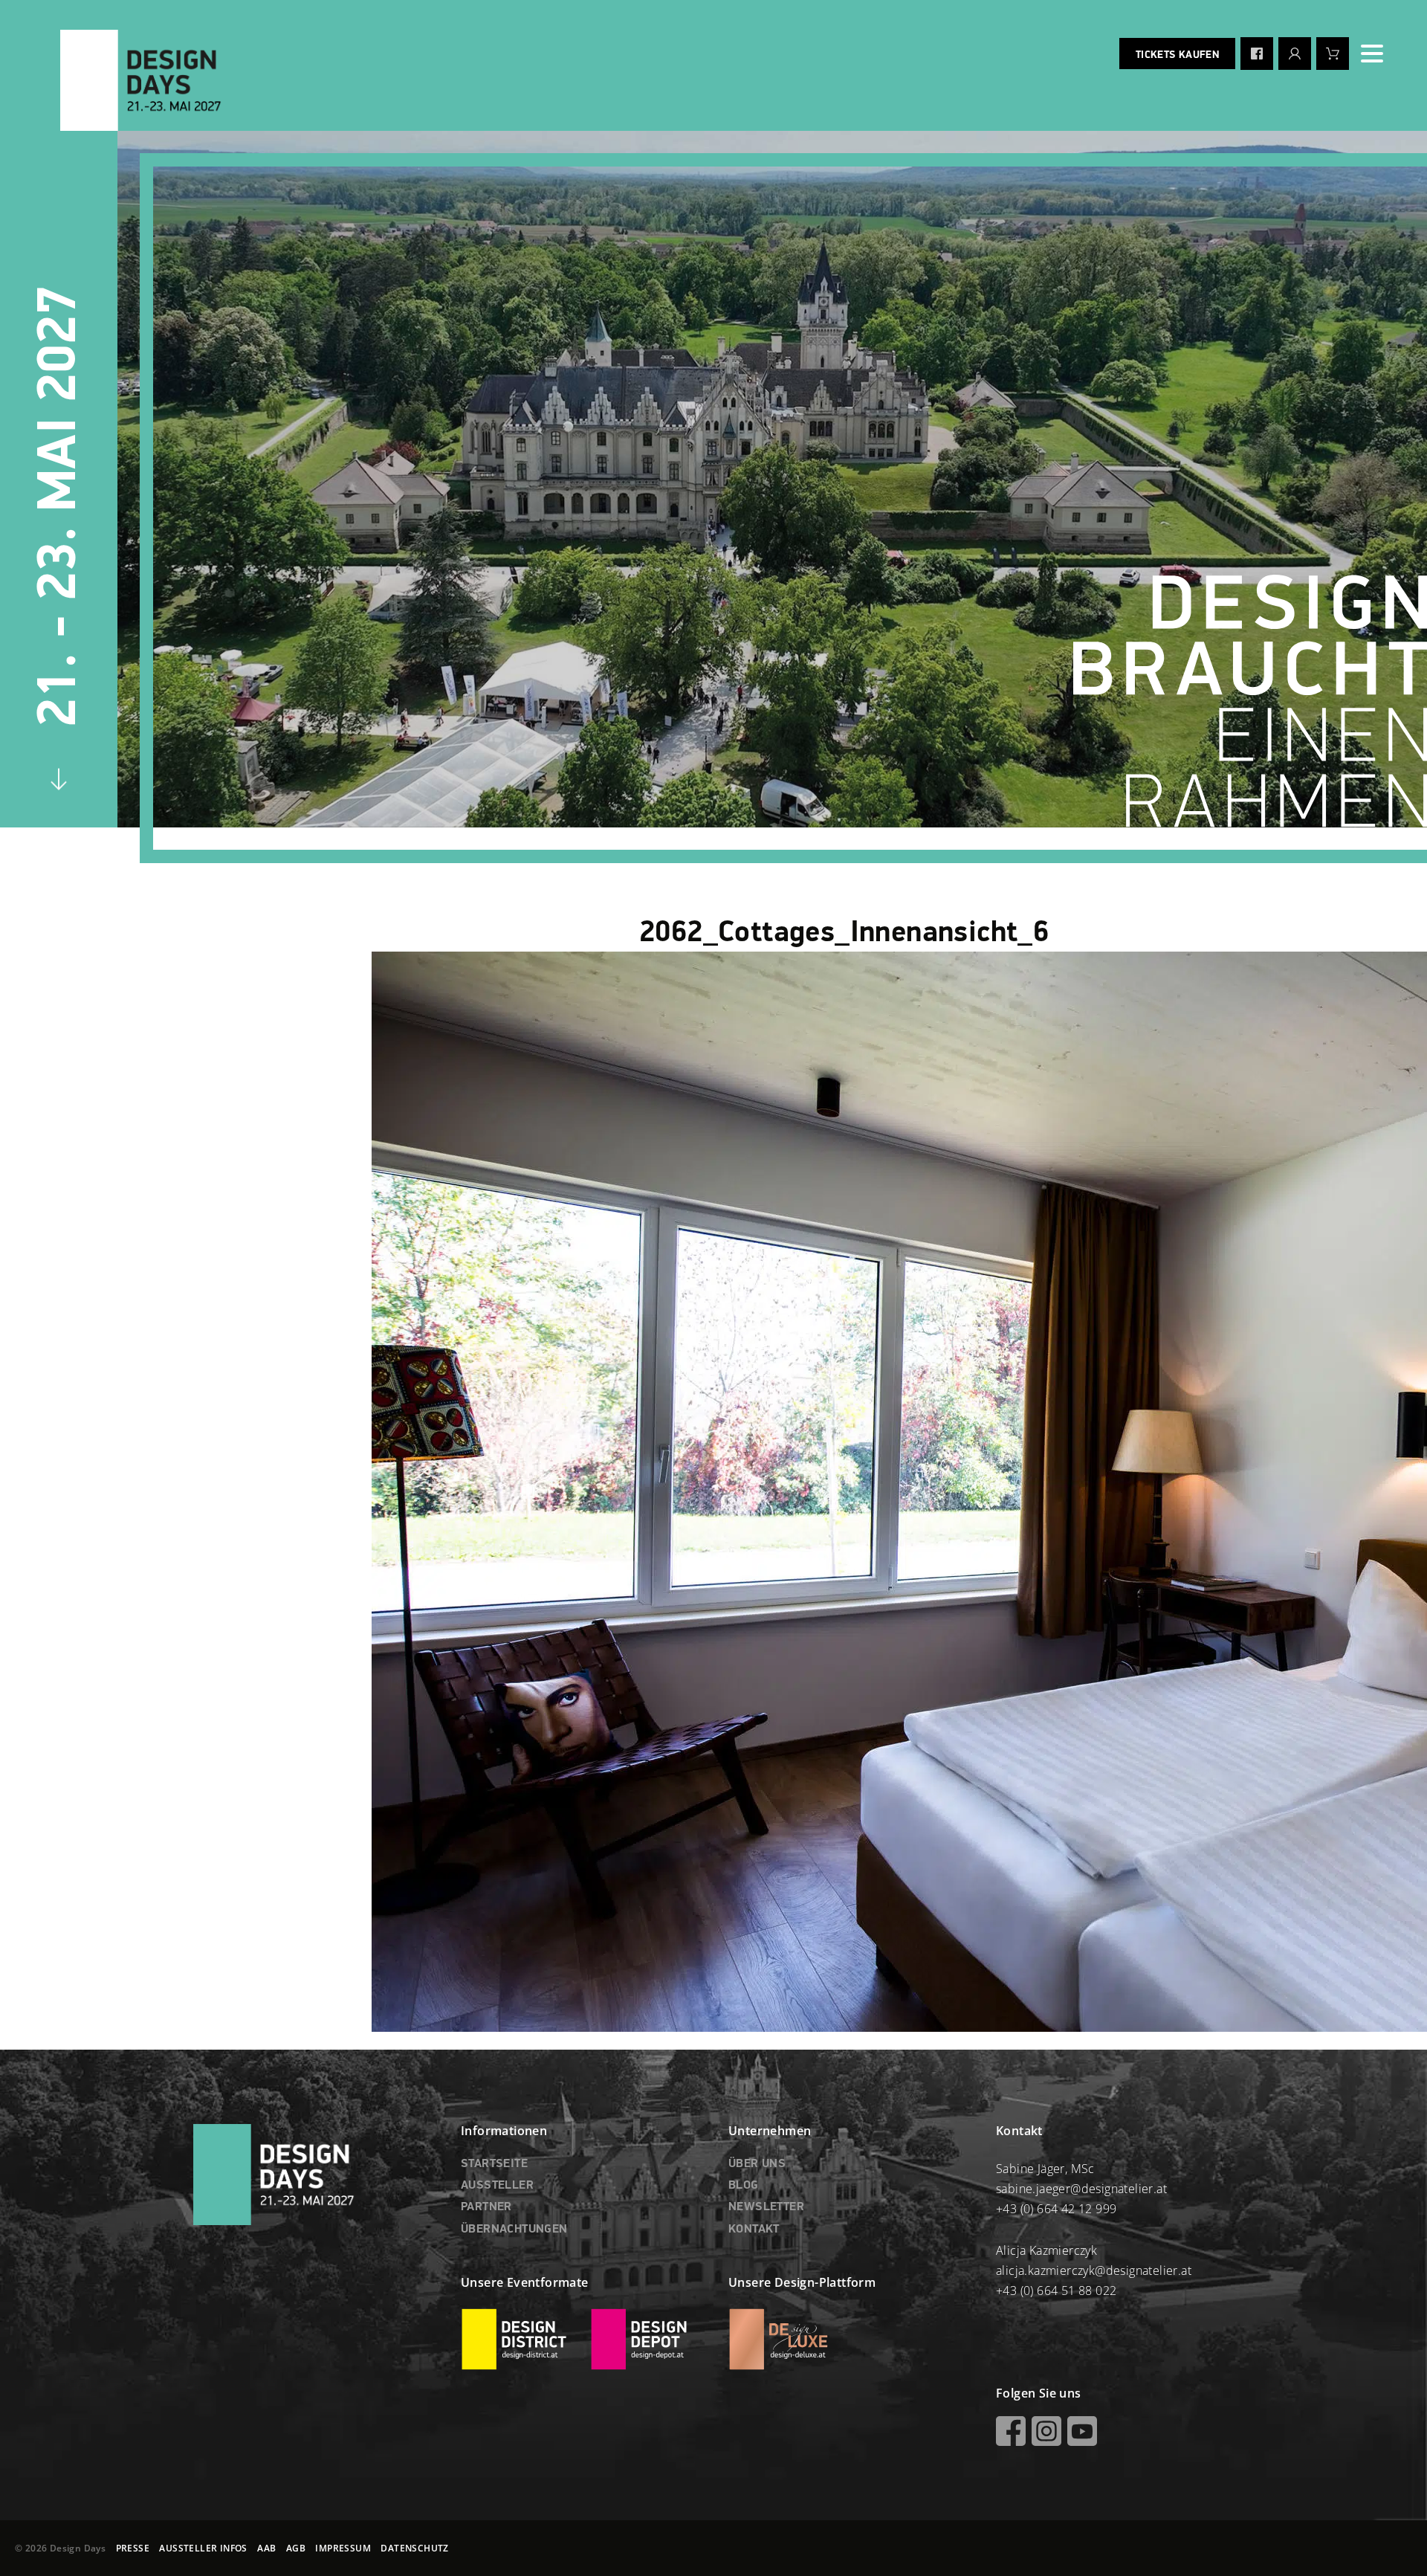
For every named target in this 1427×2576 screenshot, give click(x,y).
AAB (266, 2548)
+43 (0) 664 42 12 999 (1056, 2209)
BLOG (744, 2186)
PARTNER (486, 2207)
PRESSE (133, 2548)
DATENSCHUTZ (414, 2548)
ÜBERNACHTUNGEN (514, 2230)
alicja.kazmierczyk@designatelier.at (1094, 2270)
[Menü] (1372, 54)
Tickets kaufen (1177, 55)
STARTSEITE (494, 2164)
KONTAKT (754, 2230)
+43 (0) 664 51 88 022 (1056, 2291)
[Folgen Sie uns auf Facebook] (1257, 54)
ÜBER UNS (757, 2164)
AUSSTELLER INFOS (203, 2548)
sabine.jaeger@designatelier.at (1081, 2189)
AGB (296, 2548)
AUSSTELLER (497, 2186)
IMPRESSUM (343, 2548)
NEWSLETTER (766, 2207)
